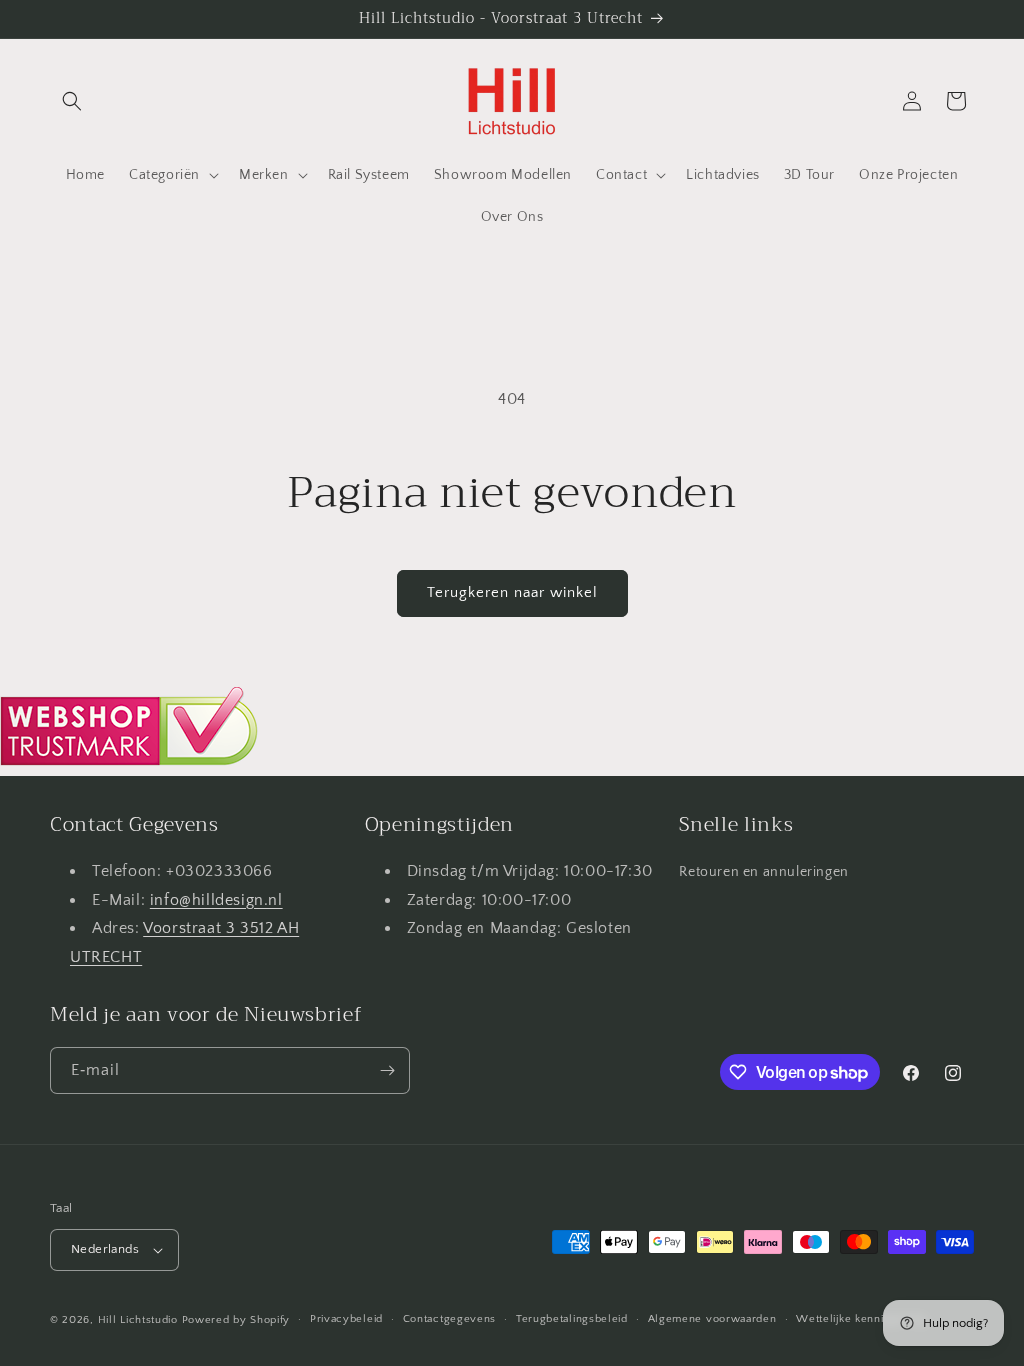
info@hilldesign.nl (216, 900)
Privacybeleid (346, 1319)
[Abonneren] (387, 1070)
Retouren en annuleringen (763, 872)
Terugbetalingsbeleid (572, 1319)
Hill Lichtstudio (138, 1320)
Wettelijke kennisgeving (860, 1319)
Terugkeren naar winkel (512, 592)
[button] (72, 101)
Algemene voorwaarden (712, 1319)
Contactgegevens (450, 1319)
